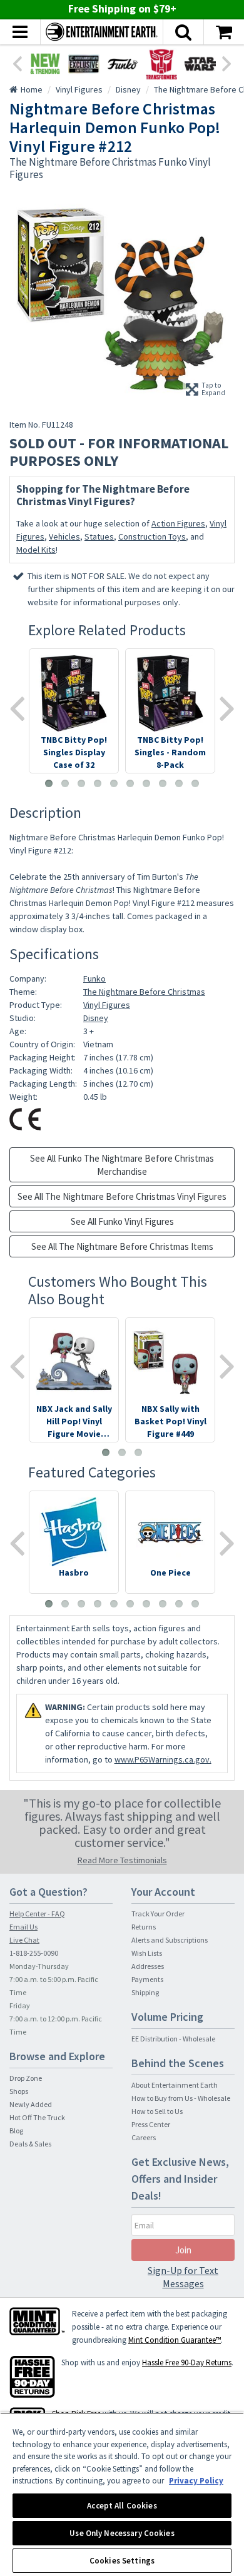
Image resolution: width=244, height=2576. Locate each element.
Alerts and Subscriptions (170, 1940)
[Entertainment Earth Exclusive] (84, 64)
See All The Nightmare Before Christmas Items (122, 1246)
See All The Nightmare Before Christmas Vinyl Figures (122, 1196)
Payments (147, 1979)
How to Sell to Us (157, 2111)
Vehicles (64, 536)
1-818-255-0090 (34, 1953)
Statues (99, 536)
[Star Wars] (200, 64)
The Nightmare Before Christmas (144, 992)
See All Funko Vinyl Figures (122, 1221)
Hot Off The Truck (37, 2117)
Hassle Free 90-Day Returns (187, 2362)
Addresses (148, 1966)
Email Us (23, 1927)
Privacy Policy (196, 2481)
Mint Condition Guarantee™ (175, 2340)
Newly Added (31, 2104)
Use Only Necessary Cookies (122, 2533)
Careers (144, 2137)
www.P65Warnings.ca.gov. (163, 1759)
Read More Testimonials (122, 1860)
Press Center (151, 2124)
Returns (144, 1927)
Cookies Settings (122, 2561)
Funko (94, 979)
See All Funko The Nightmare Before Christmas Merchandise (122, 1165)
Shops (19, 2091)
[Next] (227, 63)
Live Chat (24, 1940)
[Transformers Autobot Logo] (161, 64)
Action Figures (178, 523)
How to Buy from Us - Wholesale (181, 2098)
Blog (16, 2131)
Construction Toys (152, 536)
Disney (96, 1018)
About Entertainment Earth (175, 2085)
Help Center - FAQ (37, 1914)
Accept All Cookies (122, 2506)
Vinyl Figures (107, 1005)
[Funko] (123, 64)
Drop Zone (26, 2078)
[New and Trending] (45, 64)
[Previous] (17, 63)
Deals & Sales (30, 2144)
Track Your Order (158, 1914)
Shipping (145, 1992)
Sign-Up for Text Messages (183, 2277)
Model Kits (36, 550)
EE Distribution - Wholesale (173, 2039)
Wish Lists (147, 1953)
